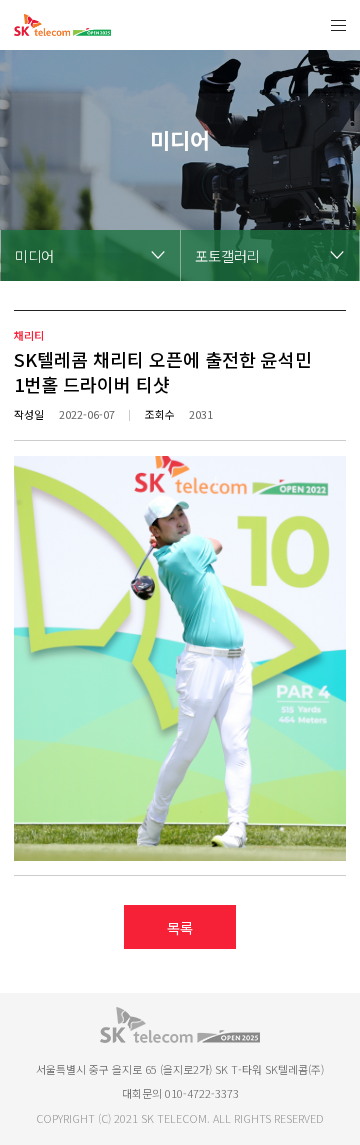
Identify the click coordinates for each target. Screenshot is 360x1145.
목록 (180, 927)
